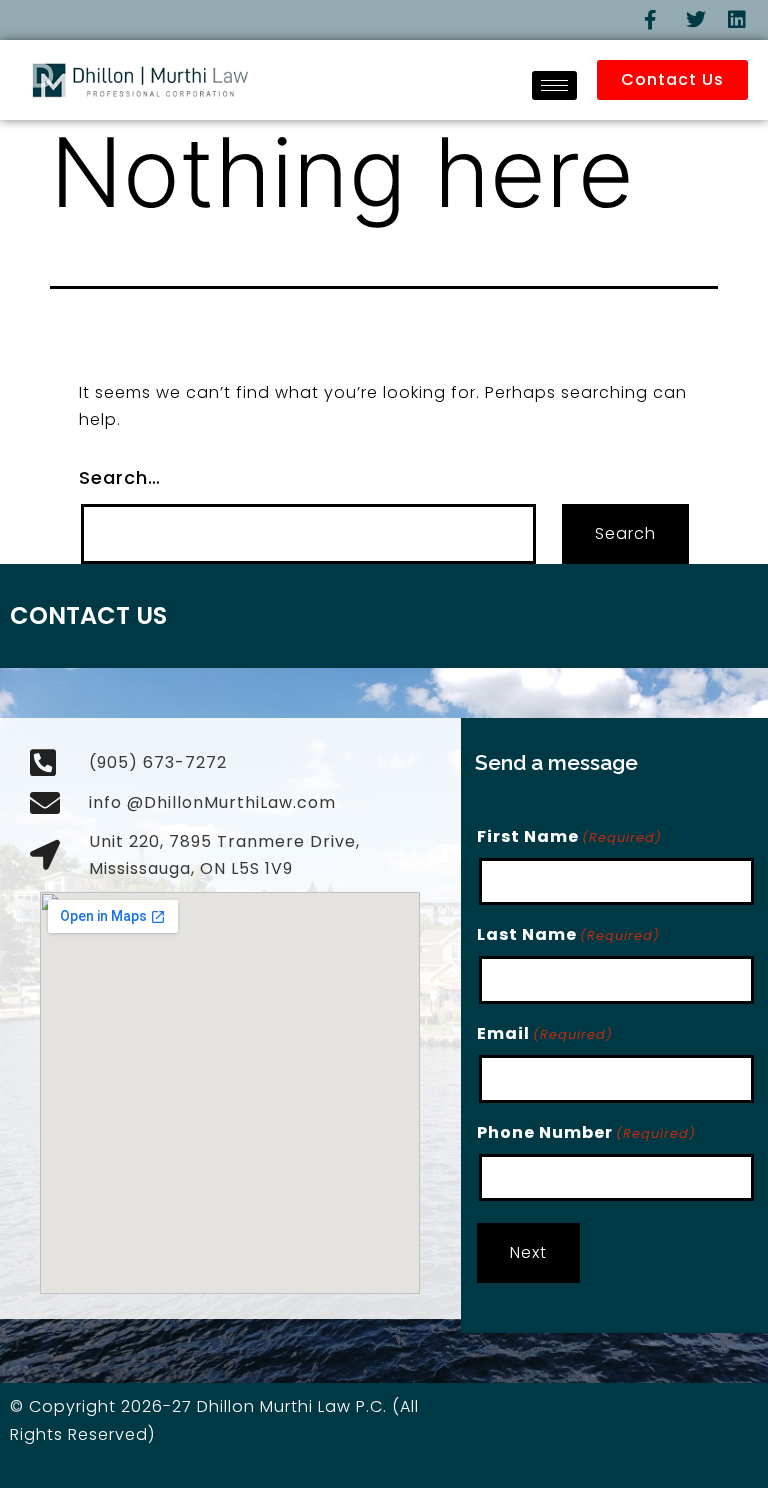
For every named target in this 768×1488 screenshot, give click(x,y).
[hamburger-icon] (554, 85)
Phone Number (586, 1132)
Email (545, 1033)
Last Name (568, 934)
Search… (120, 477)
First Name (569, 836)
